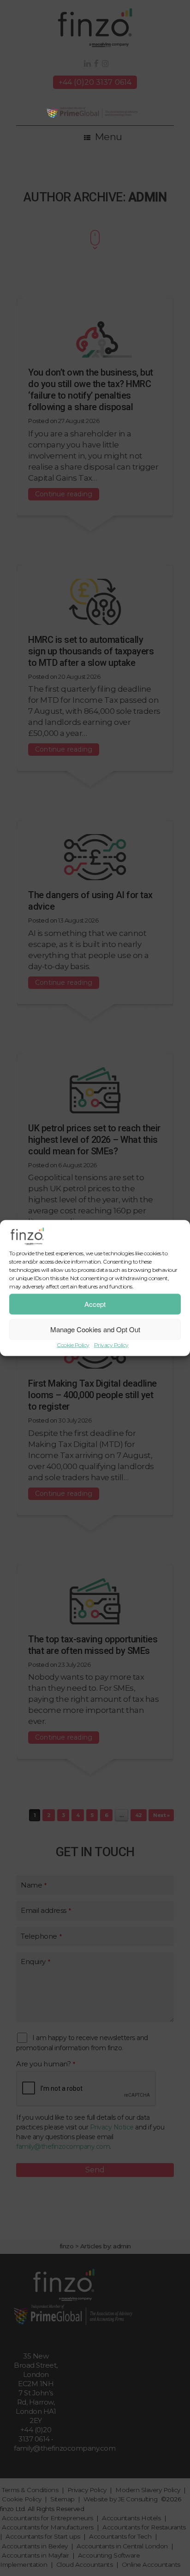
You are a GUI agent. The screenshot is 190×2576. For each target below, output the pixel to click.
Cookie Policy (73, 1344)
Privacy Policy (111, 1344)
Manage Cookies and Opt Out (95, 1329)
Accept (95, 1304)
